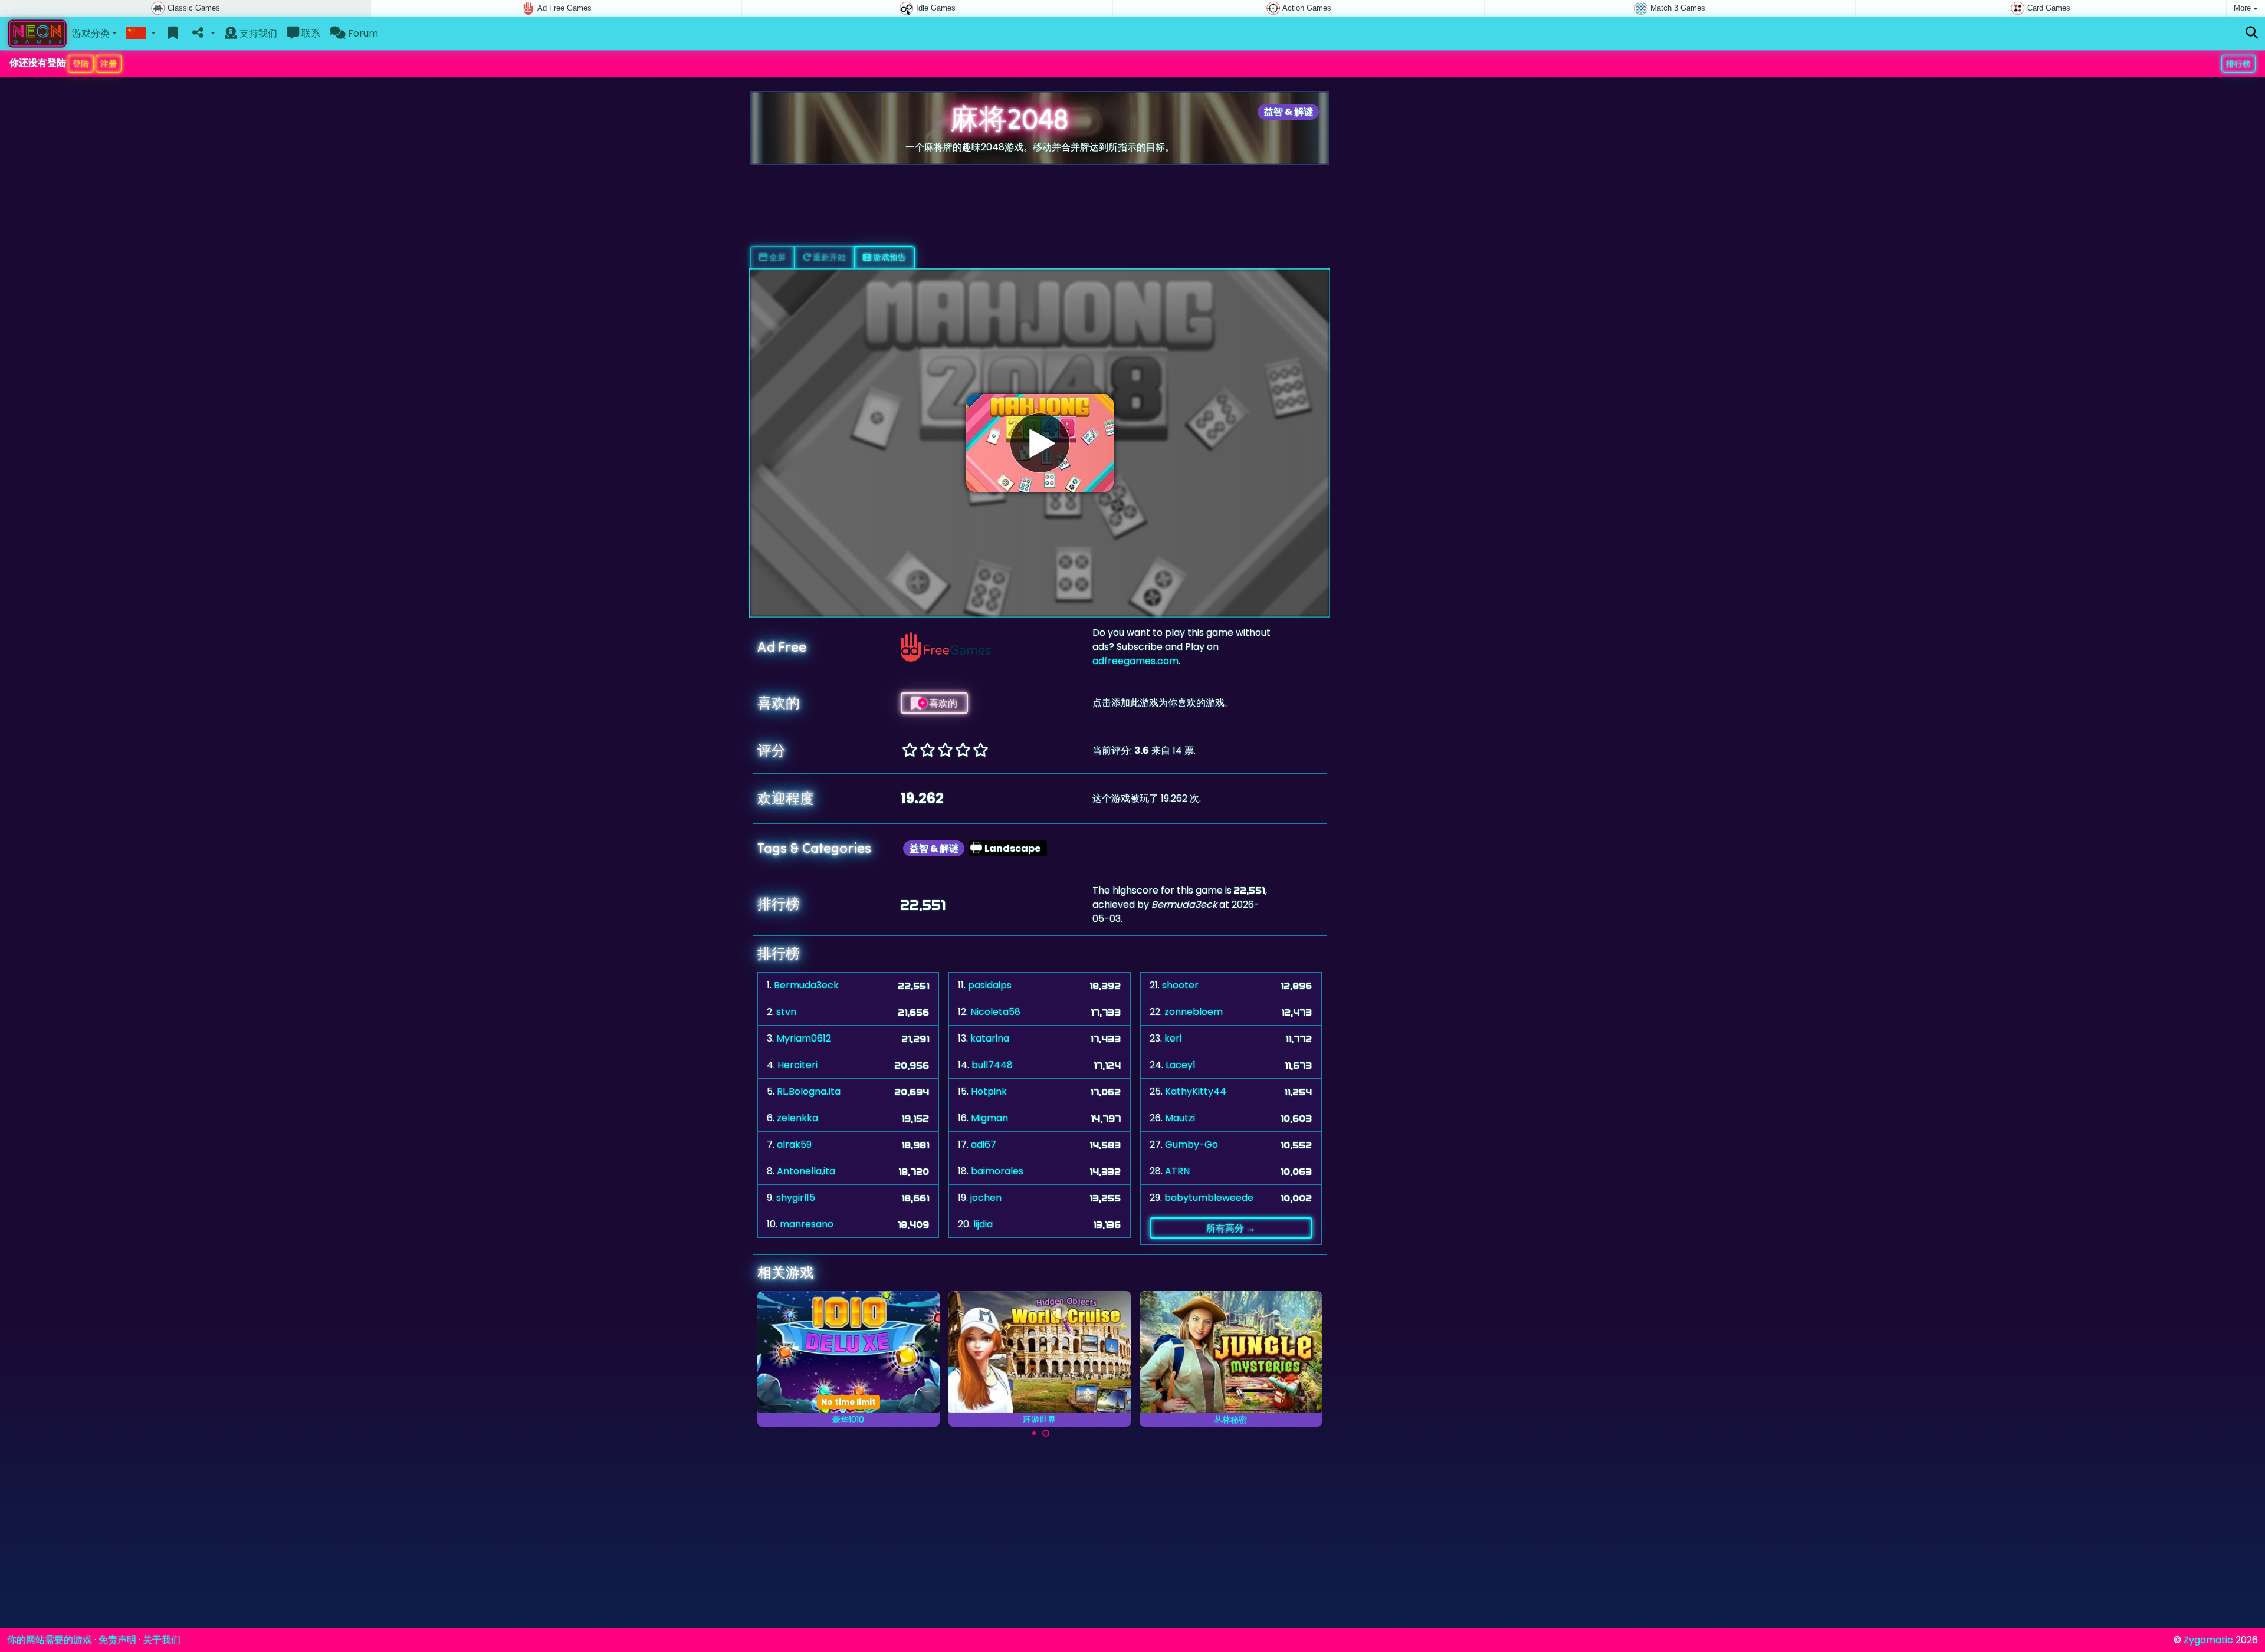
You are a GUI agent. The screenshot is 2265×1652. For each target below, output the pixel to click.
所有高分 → (1231, 1228)
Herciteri (797, 1065)
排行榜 (2238, 64)
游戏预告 (889, 257)
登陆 (81, 64)
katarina (990, 1038)
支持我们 (257, 33)
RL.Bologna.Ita (809, 1091)
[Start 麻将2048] (1040, 443)
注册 (109, 64)
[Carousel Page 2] (1046, 1433)
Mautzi (1180, 1118)
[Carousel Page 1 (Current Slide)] (1034, 1433)
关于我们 (162, 1640)
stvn (786, 1012)
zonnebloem (1194, 1012)
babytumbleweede (1209, 1198)
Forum (362, 33)
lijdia (983, 1224)
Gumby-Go (1191, 1144)
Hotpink (989, 1091)
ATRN (1177, 1171)
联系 (310, 33)
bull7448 (992, 1065)
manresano (807, 1224)
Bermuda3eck (806, 985)
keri (1173, 1038)
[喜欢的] (173, 34)
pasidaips (990, 985)
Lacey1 (1181, 1065)
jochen (986, 1198)
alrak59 (794, 1144)
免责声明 (117, 1640)
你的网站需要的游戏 (50, 1640)
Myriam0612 (804, 1038)
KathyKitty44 (1196, 1091)
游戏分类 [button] (91, 33)
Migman (989, 1118)
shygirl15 (796, 1198)
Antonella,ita (806, 1171)
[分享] (203, 34)
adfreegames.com (1135, 661)
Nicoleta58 (995, 1012)
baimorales (997, 1171)
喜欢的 (942, 703)
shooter (1180, 985)
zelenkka (797, 1118)
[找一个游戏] (2252, 33)
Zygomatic (2208, 1640)
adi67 (984, 1144)
